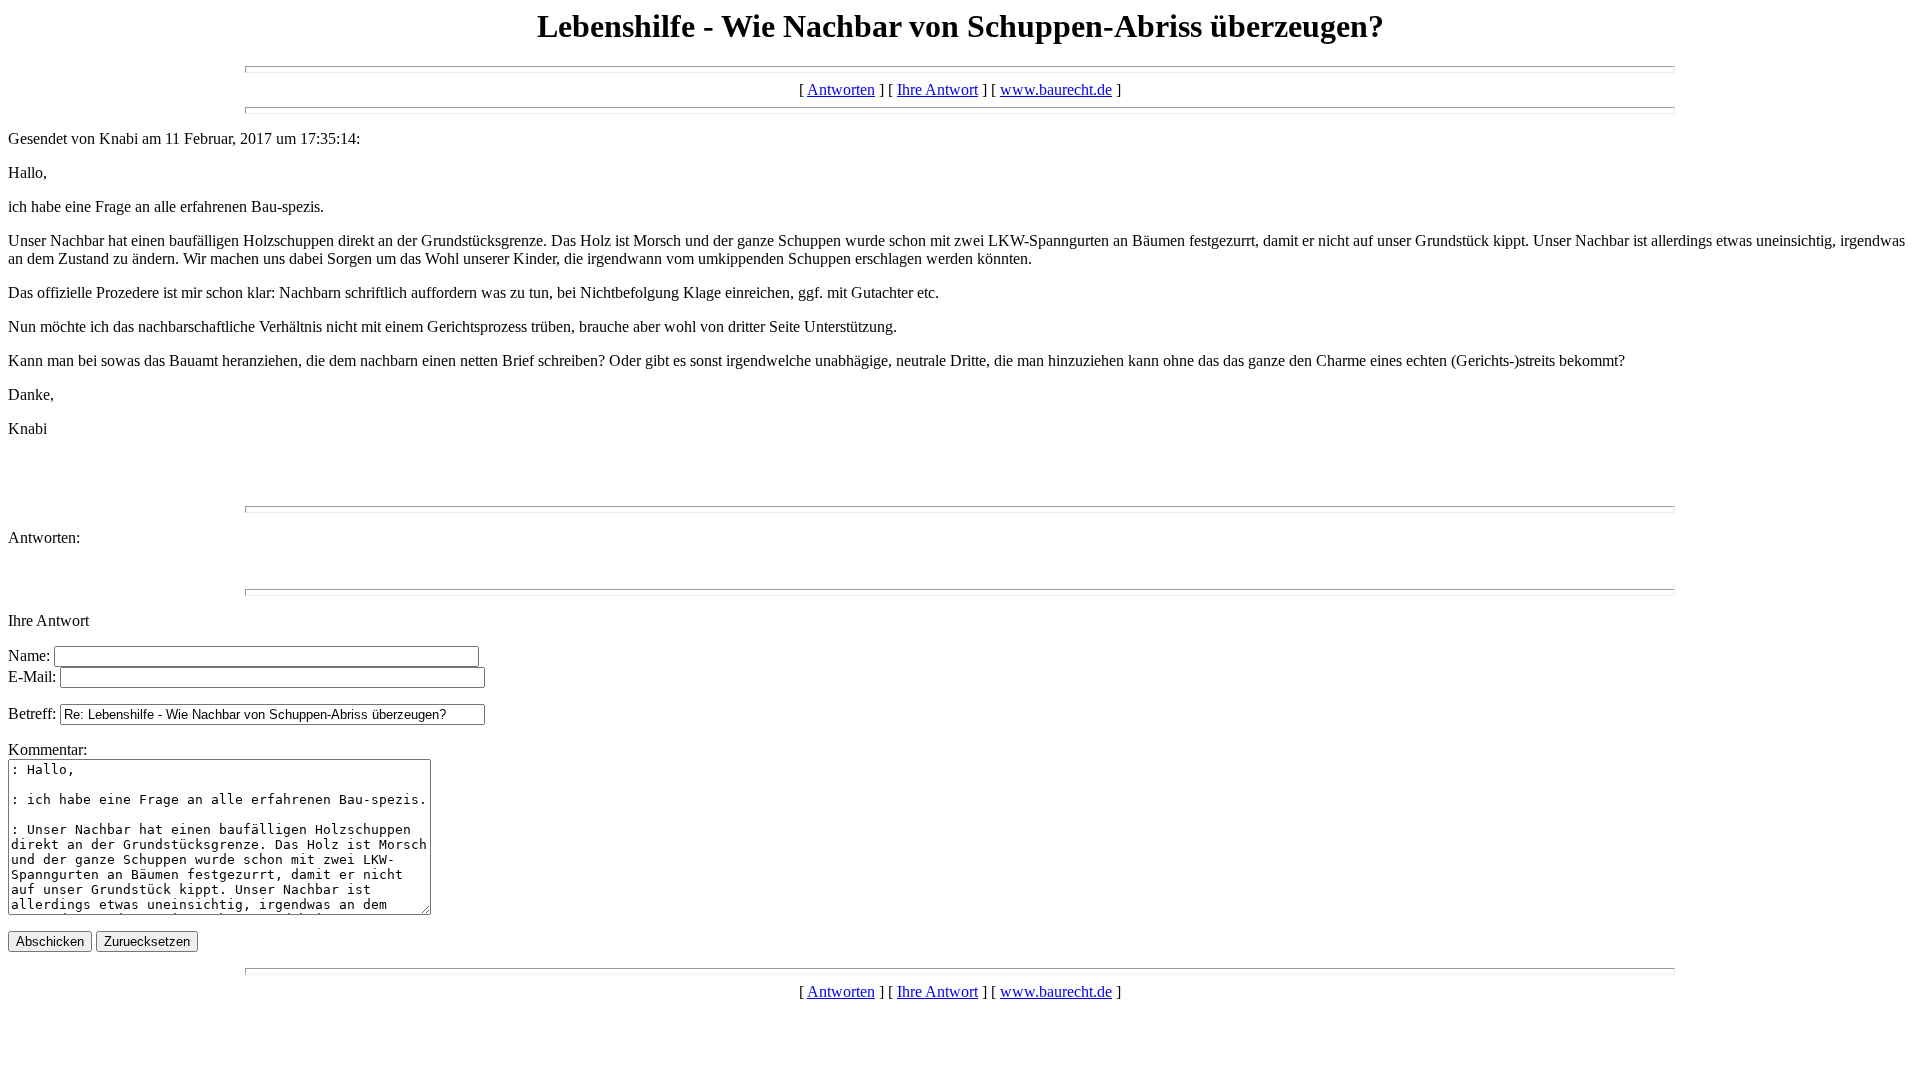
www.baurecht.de (1056, 89)
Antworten (841, 89)
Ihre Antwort (937, 89)
